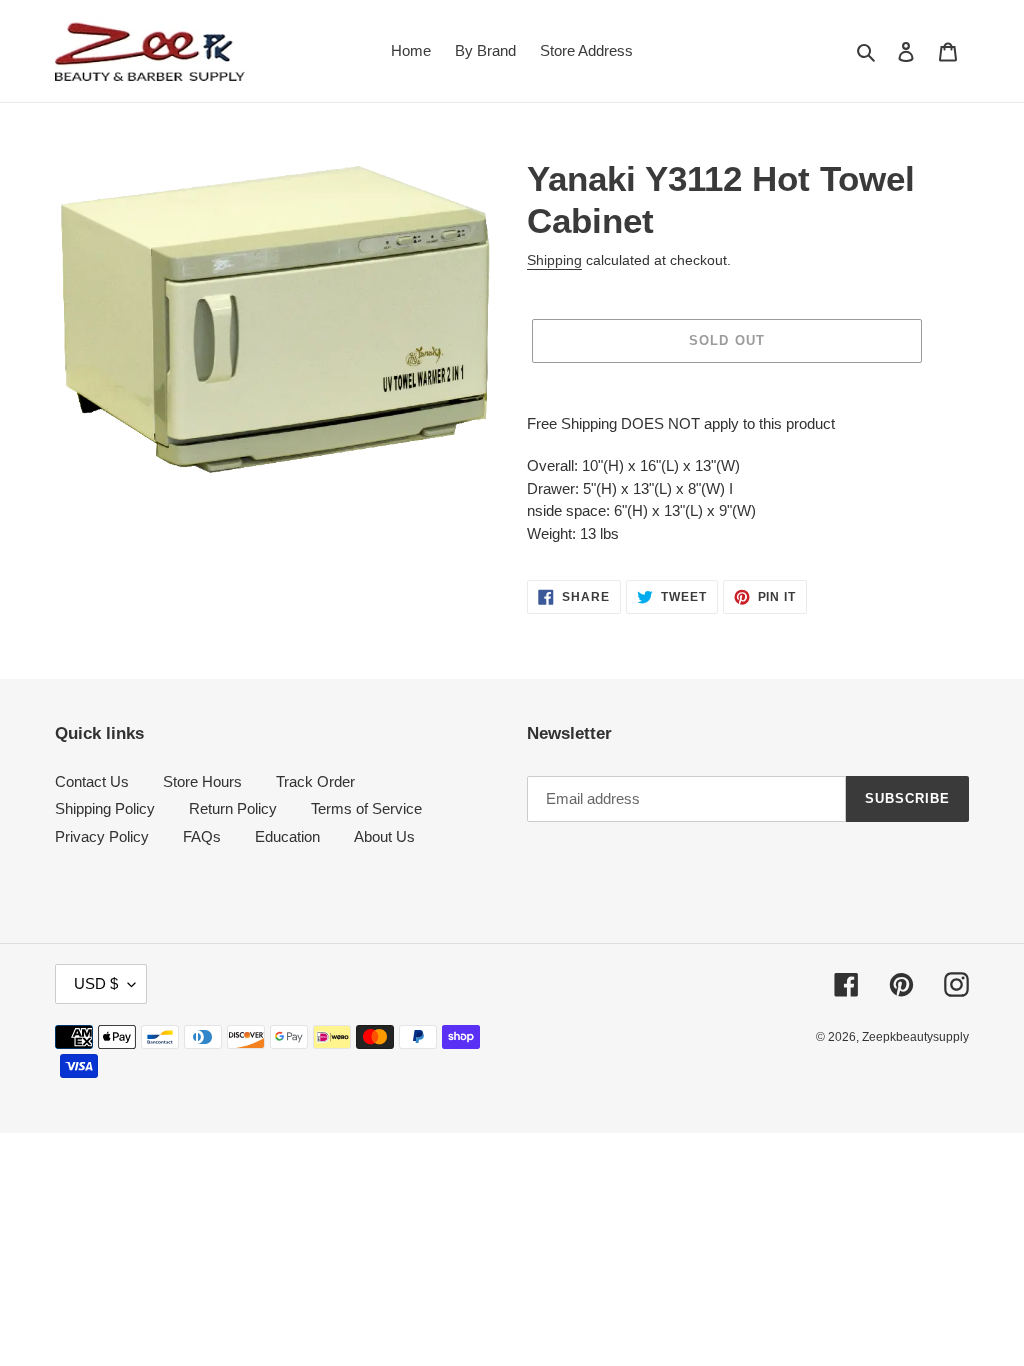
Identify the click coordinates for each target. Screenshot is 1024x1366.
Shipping (554, 260)
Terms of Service (366, 808)
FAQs (202, 836)
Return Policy (233, 808)
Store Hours (202, 781)
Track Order (315, 781)
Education (287, 836)
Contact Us (92, 781)
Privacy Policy (102, 836)
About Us (384, 836)
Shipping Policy (105, 808)
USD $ (96, 983)
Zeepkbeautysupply (915, 1037)
